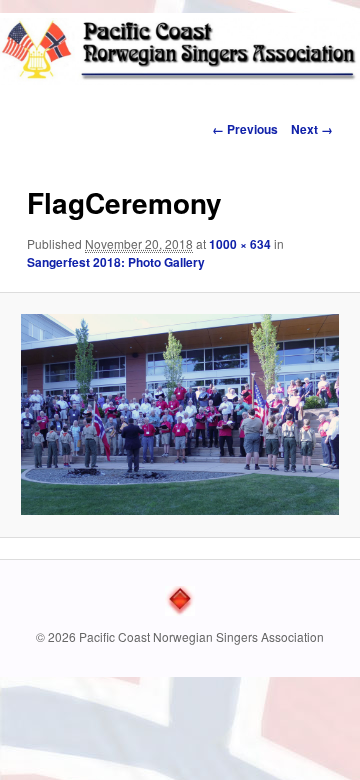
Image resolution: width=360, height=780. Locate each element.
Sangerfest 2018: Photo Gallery (116, 262)
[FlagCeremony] (179, 414)
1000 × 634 (240, 244)
